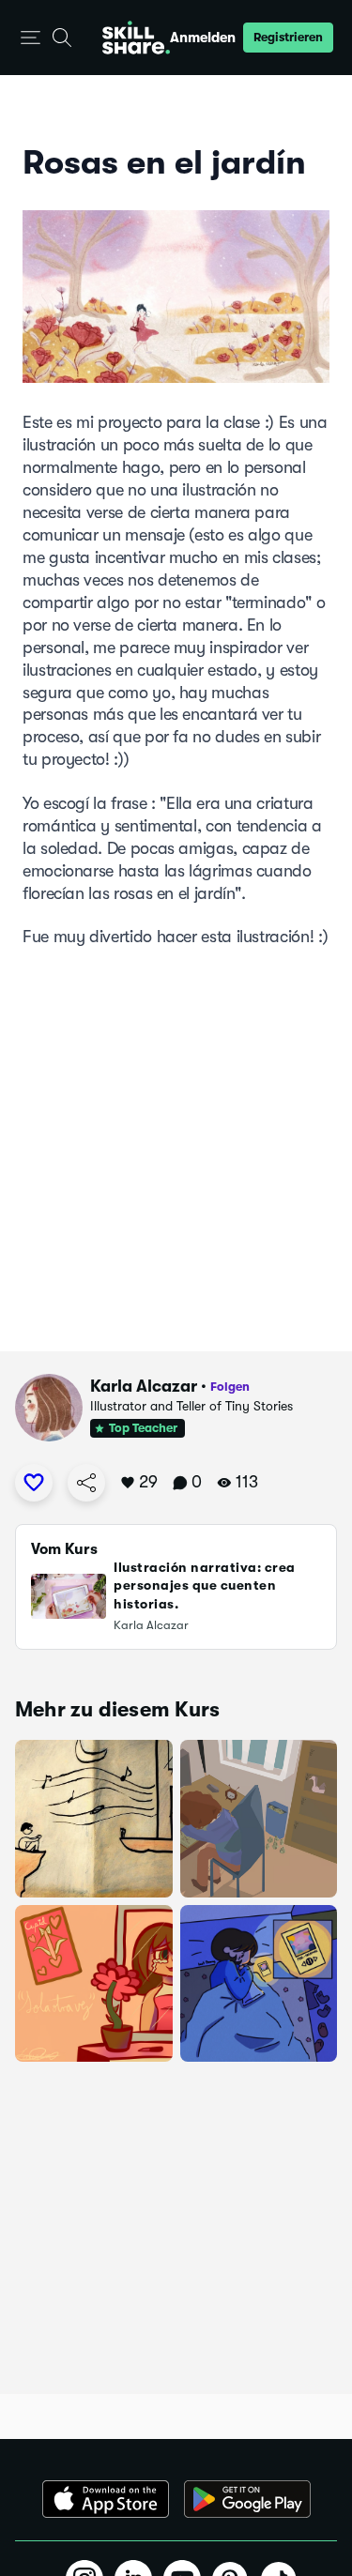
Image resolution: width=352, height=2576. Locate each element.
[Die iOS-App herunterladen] (106, 2499)
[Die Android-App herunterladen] (247, 2499)
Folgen (230, 1387)
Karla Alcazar (144, 1386)
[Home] (136, 38)
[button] (31, 38)
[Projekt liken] (34, 1483)
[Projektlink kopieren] (86, 1483)
